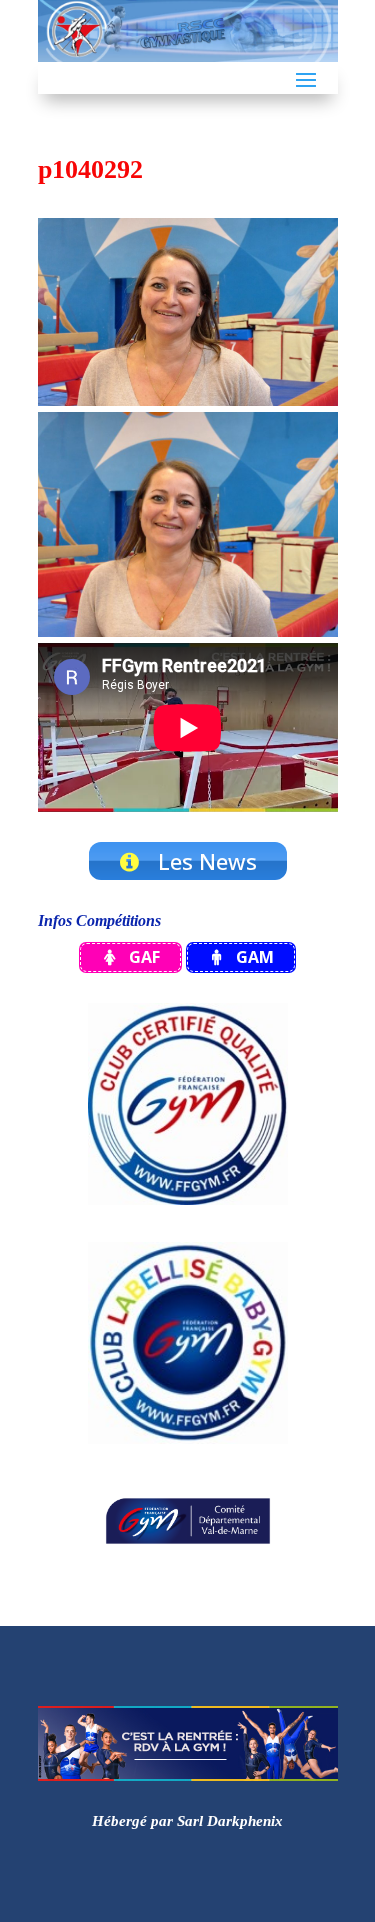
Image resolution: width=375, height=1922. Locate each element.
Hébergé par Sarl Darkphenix (187, 1821)
